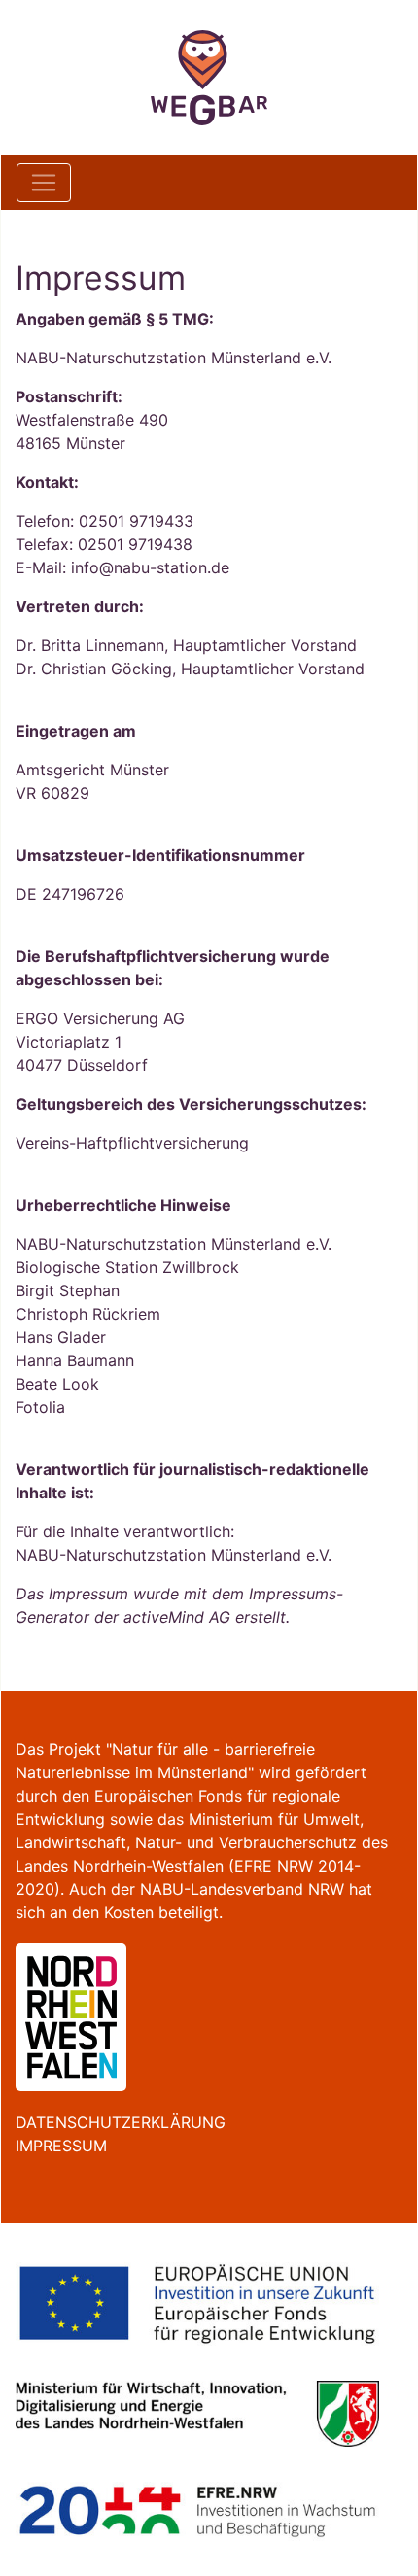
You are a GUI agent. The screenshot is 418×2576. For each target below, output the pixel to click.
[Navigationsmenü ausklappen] (44, 183)
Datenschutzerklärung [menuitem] (121, 2122)
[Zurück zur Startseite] (209, 78)
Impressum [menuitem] (61, 2146)
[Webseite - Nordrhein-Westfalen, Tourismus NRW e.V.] (71, 2015)
